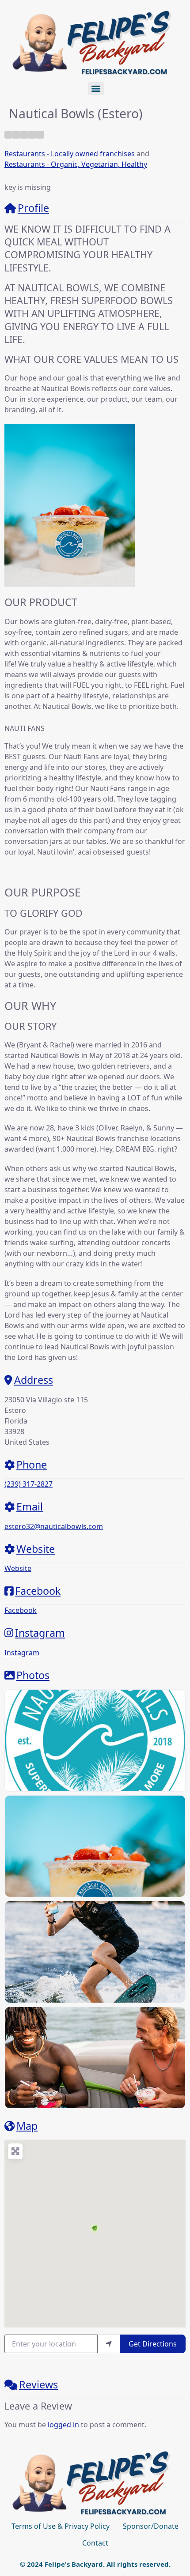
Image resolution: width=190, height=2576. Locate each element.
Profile (33, 208)
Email (30, 1506)
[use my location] (109, 2344)
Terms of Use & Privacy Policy (61, 2526)
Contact (95, 2543)
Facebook (38, 1591)
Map (27, 2126)
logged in (63, 2425)
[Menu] (96, 89)
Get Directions (153, 2344)
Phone (32, 1465)
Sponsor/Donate (151, 2526)
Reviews (38, 2384)
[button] (95, 2228)
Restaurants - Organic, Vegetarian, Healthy (76, 164)
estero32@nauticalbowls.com (54, 1526)
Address (34, 1380)
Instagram (40, 1633)
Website (36, 1549)
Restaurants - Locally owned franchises (70, 154)
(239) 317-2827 (28, 1484)
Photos (33, 1675)
